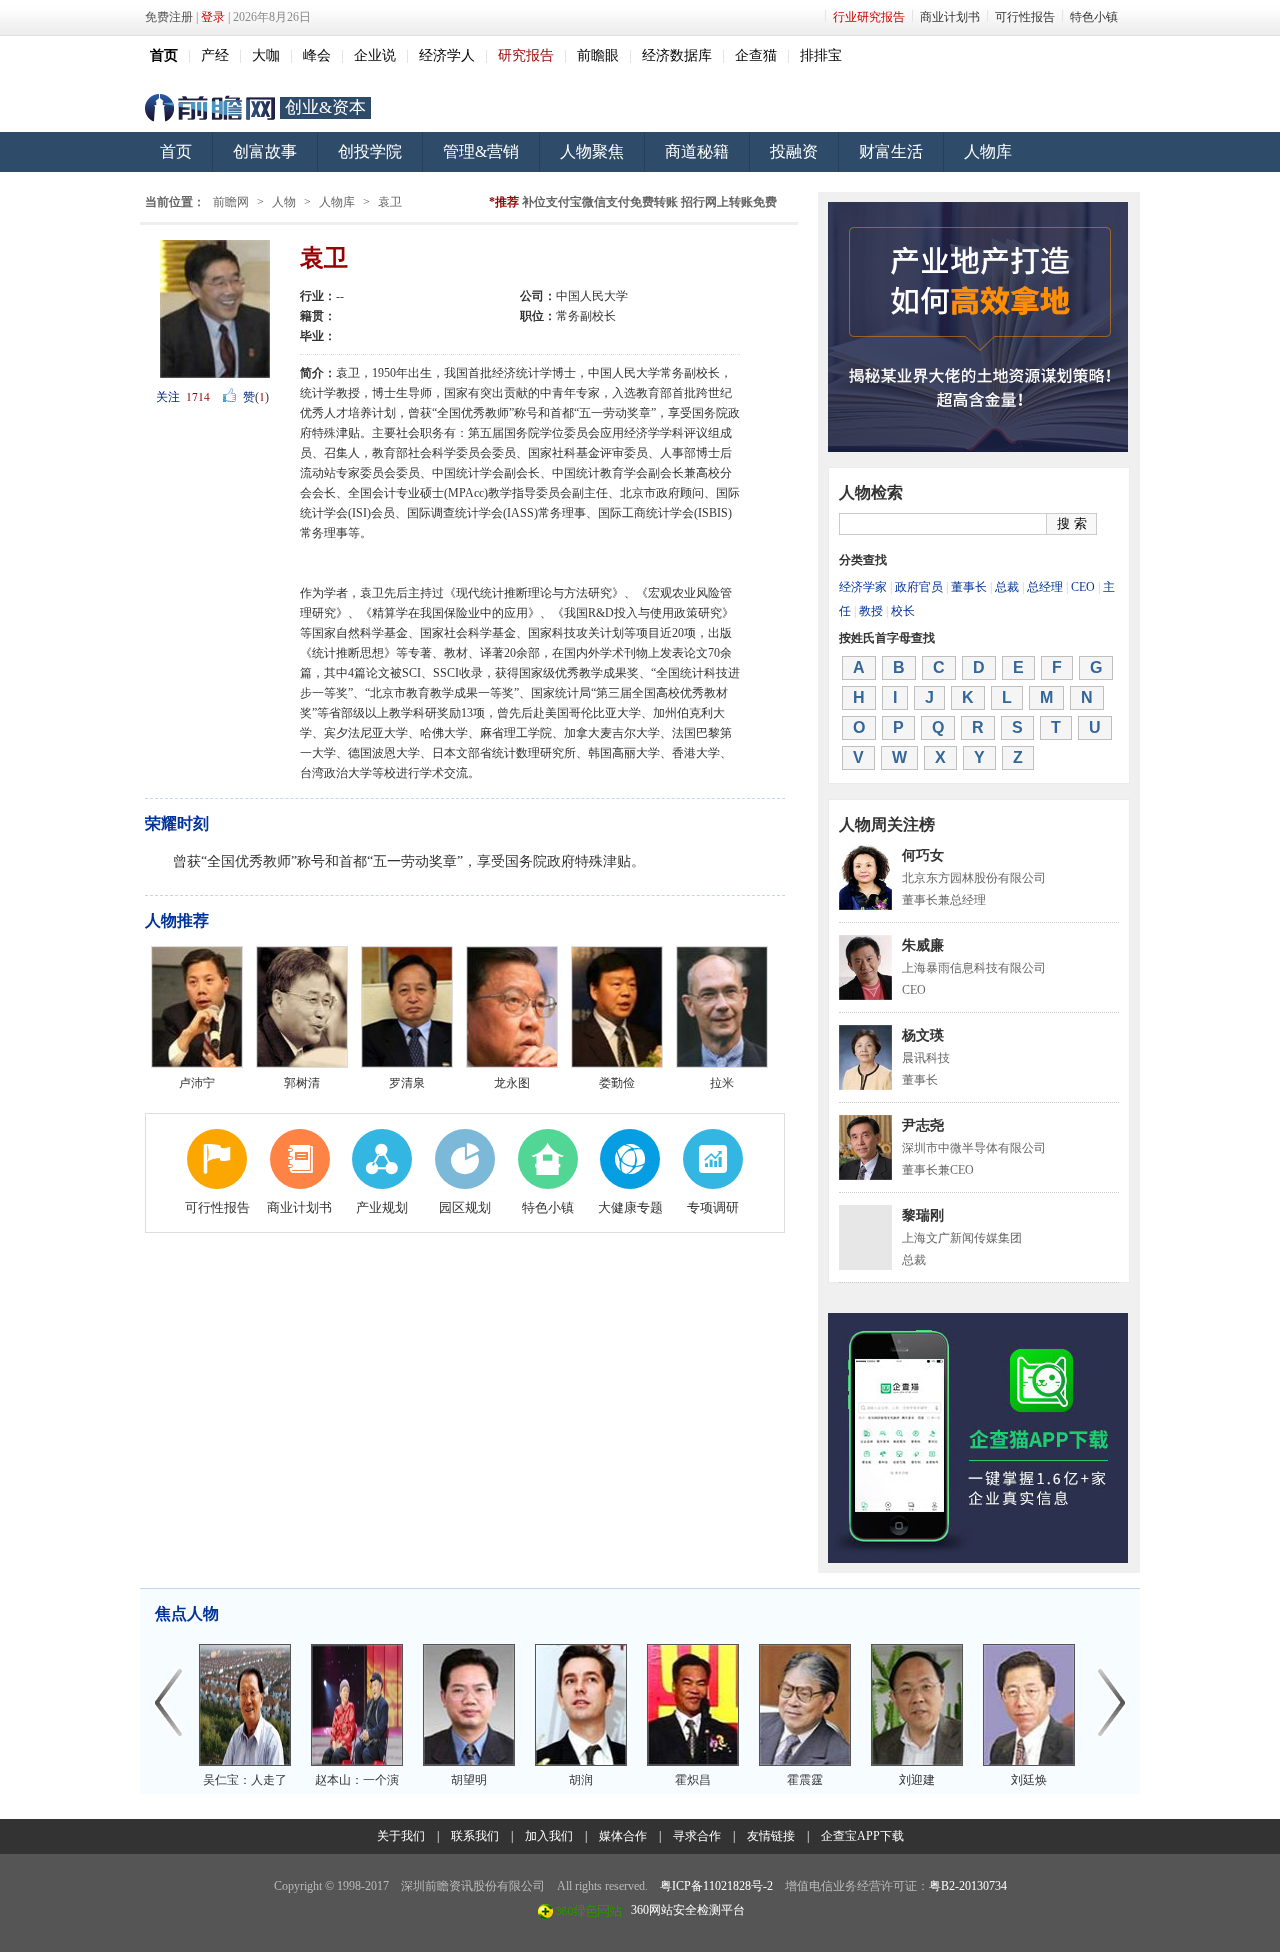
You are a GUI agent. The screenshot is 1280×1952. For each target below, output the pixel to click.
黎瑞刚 (923, 1215)
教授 (871, 611)
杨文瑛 (923, 1035)
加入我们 (549, 1836)
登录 (213, 17)
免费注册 (169, 17)
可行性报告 (1025, 17)
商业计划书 (950, 17)
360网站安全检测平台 (688, 1910)
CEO (1083, 587)
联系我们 (475, 1836)
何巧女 (923, 855)
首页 (176, 151)
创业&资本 (325, 107)
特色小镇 (1094, 17)
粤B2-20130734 (968, 1886)
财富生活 (891, 151)
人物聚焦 (592, 151)
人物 (284, 202)
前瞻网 (210, 108)
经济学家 (863, 587)
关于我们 (401, 1836)
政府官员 (919, 587)
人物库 (988, 151)
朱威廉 (923, 945)
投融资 (794, 151)
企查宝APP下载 (862, 1836)
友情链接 (771, 1836)
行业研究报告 (869, 17)
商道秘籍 (697, 151)
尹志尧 (923, 1125)
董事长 (969, 587)
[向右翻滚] (1112, 1704)
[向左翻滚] (168, 1704)
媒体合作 (623, 1836)
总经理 (1045, 587)
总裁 (1007, 587)
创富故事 (265, 151)
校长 (903, 611)
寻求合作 (697, 1836)
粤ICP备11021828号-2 (716, 1886)
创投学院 (370, 151)
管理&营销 (481, 151)
